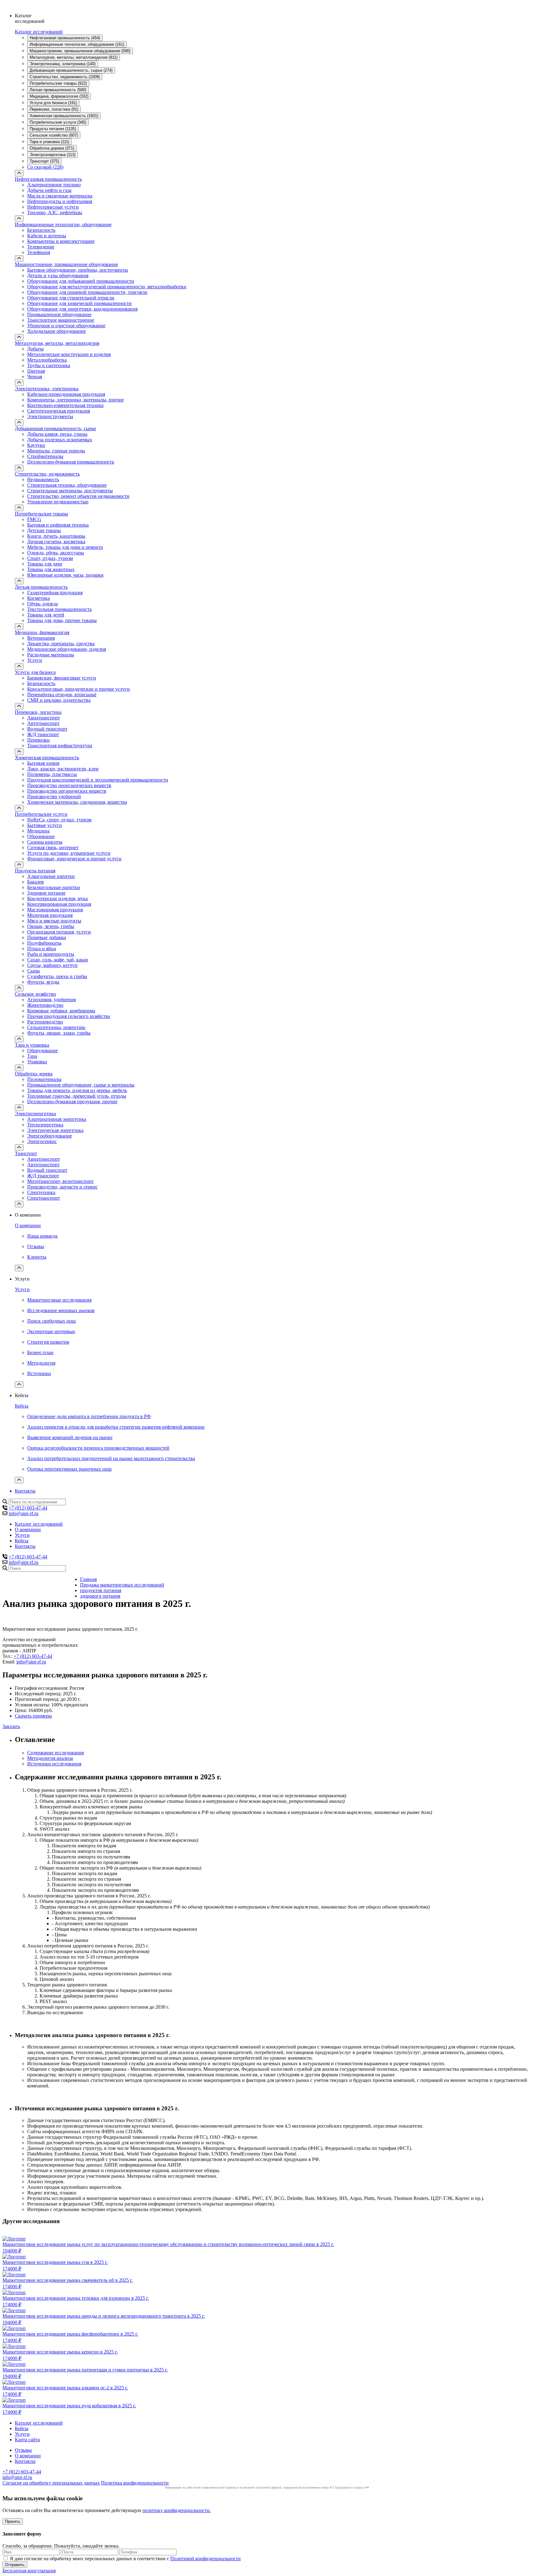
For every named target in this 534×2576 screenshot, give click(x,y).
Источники (39, 1373)
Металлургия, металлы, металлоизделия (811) (74, 57)
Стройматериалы (45, 456)
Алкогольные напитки (51, 876)
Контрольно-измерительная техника (65, 405)
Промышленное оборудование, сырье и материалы (81, 1085)
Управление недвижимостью (58, 502)
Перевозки (38, 740)
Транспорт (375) (44, 161)
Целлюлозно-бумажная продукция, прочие (72, 1102)
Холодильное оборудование (57, 331)
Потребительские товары (41, 514)
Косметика (38, 598)
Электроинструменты (50, 416)
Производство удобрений (54, 797)
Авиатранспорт (44, 718)
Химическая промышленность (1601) (64, 116)
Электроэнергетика (35, 1114)
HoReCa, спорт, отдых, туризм (59, 820)
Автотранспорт (43, 723)
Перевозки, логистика (38, 712)
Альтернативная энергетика (57, 1119)
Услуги (35, 660)
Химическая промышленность (47, 758)
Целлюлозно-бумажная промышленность (71, 462)
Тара (32, 1056)
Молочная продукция (50, 915)
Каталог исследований (39, 32)
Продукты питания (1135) (53, 129)
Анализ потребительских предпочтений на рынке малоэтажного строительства (111, 1458)
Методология (41, 1363)
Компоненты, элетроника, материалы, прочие (76, 400)
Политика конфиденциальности (135, 2483)
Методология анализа (50, 1758)
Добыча (35, 349)
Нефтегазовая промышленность (48, 179)
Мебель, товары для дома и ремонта (65, 547)
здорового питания (100, 1596)
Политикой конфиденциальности (206, 2559)
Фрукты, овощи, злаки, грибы (59, 1033)
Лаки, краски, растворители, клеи (63, 769)
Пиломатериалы (44, 1079)
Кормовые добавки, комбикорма (61, 1011)
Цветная (36, 371)
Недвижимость (43, 479)
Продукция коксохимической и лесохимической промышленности (98, 780)
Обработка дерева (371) (52, 148)
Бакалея (35, 882)
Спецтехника (41, 1192)
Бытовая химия (43, 763)
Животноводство (45, 1005)
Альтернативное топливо (54, 185)
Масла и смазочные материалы (60, 196)
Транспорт (26, 1153)
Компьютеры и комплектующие (61, 241)
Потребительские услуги (41, 814)
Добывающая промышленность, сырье (55, 428)
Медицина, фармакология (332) (59, 96)
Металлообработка (47, 360)
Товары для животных (51, 569)
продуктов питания (101, 1590)
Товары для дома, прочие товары (62, 620)
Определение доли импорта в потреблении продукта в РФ (89, 1416)
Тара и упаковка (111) (49, 142)
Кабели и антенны (47, 236)
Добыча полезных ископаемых (60, 440)
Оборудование (42, 1051)
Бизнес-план (40, 1352)
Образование (41, 836)
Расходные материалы (51, 655)
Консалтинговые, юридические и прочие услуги (78, 689)
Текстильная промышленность (59, 609)
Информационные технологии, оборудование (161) (77, 44)
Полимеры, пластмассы (52, 774)
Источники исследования (54, 1764)
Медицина (38, 831)
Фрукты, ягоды (43, 982)
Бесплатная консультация (29, 2571)
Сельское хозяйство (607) (54, 135)
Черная (35, 377)
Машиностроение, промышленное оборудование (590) (80, 51)
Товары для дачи (45, 564)
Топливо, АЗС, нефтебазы (55, 212)
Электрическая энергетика (55, 1130)
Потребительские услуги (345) (58, 122)
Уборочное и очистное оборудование (66, 326)
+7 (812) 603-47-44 (28, 1508)
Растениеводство (45, 1022)
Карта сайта (27, 2440)
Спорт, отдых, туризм (50, 558)
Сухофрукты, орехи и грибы (57, 976)
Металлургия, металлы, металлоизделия (57, 343)
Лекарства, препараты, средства (61, 644)
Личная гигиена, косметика (56, 542)
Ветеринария (41, 638)
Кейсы (22, 1406)
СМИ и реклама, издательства (59, 700)
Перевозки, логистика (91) (54, 109)
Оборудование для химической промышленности (79, 303)
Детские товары (44, 530)
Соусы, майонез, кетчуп (52, 965)
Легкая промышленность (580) (58, 90)
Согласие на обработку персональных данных (51, 2483)
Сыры (34, 971)
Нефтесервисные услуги (53, 207)
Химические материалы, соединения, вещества (77, 802)
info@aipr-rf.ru (23, 1513)
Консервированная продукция (59, 904)
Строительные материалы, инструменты (70, 491)
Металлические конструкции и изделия (69, 354)
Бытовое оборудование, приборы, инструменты (78, 270)
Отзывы (36, 1246)
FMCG (34, 519)
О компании (28, 1225)
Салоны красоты (45, 842)
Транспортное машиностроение (61, 320)
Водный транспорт (47, 729)
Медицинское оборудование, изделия (67, 649)
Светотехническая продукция (59, 411)
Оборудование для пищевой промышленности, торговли (87, 292)
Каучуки (36, 445)
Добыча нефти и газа (49, 190)
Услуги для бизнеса (35, 672)
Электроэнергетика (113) (53, 155)
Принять (13, 2521)
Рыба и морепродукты (51, 954)
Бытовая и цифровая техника (58, 525)
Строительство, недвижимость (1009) (65, 77)
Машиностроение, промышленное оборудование (66, 264)
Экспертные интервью (51, 1331)
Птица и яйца (42, 949)
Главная (88, 1579)
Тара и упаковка (32, 1045)
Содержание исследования (55, 1753)
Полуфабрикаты (44, 943)
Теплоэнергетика (45, 1125)
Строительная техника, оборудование (67, 485)
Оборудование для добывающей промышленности (81, 281)
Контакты (25, 1491)
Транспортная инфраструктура (60, 746)
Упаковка (37, 1062)
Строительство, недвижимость (47, 474)
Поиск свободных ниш (51, 1321)
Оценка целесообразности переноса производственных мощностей (98, 1448)
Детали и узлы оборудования (58, 275)
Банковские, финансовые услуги (62, 678)
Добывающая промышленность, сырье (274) (71, 70)
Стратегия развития (48, 1342)
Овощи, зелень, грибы (51, 926)
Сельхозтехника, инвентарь (56, 1027)
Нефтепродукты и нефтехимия (60, 201)
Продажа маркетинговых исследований (122, 1585)
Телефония (39, 252)
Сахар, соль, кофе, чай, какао (58, 960)
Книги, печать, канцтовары (56, 536)
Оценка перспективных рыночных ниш (69, 1469)
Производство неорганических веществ (69, 785)
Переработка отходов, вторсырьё (62, 695)
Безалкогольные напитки (54, 887)
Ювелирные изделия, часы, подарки (65, 575)
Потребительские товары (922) (58, 83)
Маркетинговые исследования (59, 1300)
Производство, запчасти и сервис (62, 1187)
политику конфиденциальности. (177, 2510)
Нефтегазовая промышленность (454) (65, 38)
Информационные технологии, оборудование (63, 225)
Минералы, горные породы (56, 451)
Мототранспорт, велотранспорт (60, 1181)
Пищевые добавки (47, 937)
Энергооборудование (50, 1136)
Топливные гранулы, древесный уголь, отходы (77, 1096)
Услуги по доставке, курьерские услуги (69, 853)
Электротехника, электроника (47, 389)
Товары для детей (46, 615)
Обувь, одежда (42, 604)
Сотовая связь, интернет (53, 847)
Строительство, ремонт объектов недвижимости (78, 496)
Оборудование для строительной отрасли (71, 298)
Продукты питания (35, 871)
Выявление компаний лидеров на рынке (70, 1437)
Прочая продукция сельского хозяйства (69, 1016)
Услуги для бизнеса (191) (53, 103)
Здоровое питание (46, 893)
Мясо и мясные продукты (54, 921)
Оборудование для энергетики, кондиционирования (82, 309)
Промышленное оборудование (59, 314)
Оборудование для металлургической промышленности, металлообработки (107, 287)
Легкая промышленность (41, 587)
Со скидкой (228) (45, 167)
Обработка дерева (34, 1074)
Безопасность (41, 230)
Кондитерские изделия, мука (57, 898)
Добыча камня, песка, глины (57, 434)
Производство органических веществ (67, 791)
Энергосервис (42, 1141)
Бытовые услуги (44, 825)
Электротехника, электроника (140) (63, 64)
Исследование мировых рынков (61, 1310)
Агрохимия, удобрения (51, 1000)
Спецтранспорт (44, 1198)
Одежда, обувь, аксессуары (56, 553)
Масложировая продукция (55, 910)
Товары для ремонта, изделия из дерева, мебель (77, 1090)
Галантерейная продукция (55, 593)
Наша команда (42, 1236)
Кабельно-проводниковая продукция (66, 394)
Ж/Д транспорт (43, 734)
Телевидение (41, 247)
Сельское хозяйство (35, 994)
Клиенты (37, 1257)
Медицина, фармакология (42, 632)
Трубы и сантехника (49, 365)
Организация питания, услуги (59, 932)
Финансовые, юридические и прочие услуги (74, 859)
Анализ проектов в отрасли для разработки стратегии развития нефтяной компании (116, 1427)
